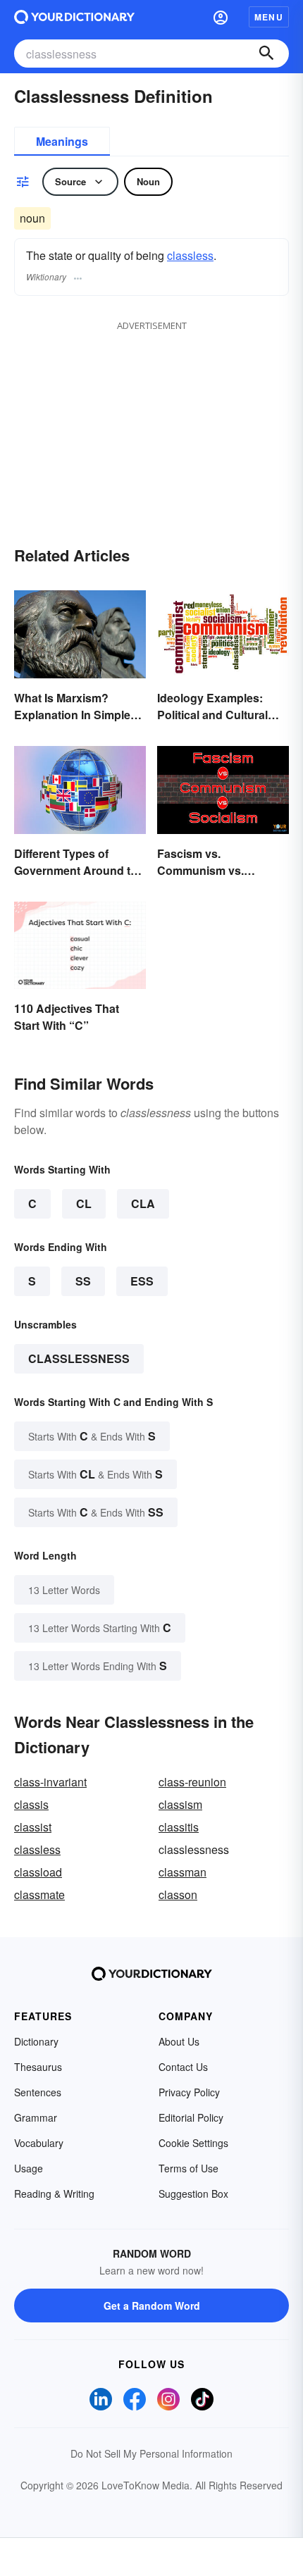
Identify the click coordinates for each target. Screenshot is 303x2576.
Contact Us (183, 2067)
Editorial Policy (191, 2117)
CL (84, 1203)
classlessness (79, 1358)
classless (190, 255)
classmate (39, 1894)
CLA (143, 1203)
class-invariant (50, 1782)
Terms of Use (188, 2168)
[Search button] (266, 54)
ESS (142, 1281)
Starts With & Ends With (92, 1436)
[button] (221, 17)
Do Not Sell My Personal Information (151, 2453)
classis (31, 1804)
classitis (179, 1827)
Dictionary (36, 2041)
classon (178, 1894)
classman (183, 1872)
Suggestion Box (193, 2194)
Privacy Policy (189, 2092)
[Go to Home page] (74, 17)
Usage (29, 2168)
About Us (179, 2041)
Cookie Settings (193, 2143)
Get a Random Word (152, 2306)
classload (38, 1872)
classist (33, 1827)
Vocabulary (39, 2143)
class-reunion (192, 1782)
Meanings (62, 141)
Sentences (38, 2092)
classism (180, 1804)
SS (83, 1281)
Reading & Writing (54, 2194)
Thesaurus (38, 2067)
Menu (269, 17)
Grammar (36, 2117)
